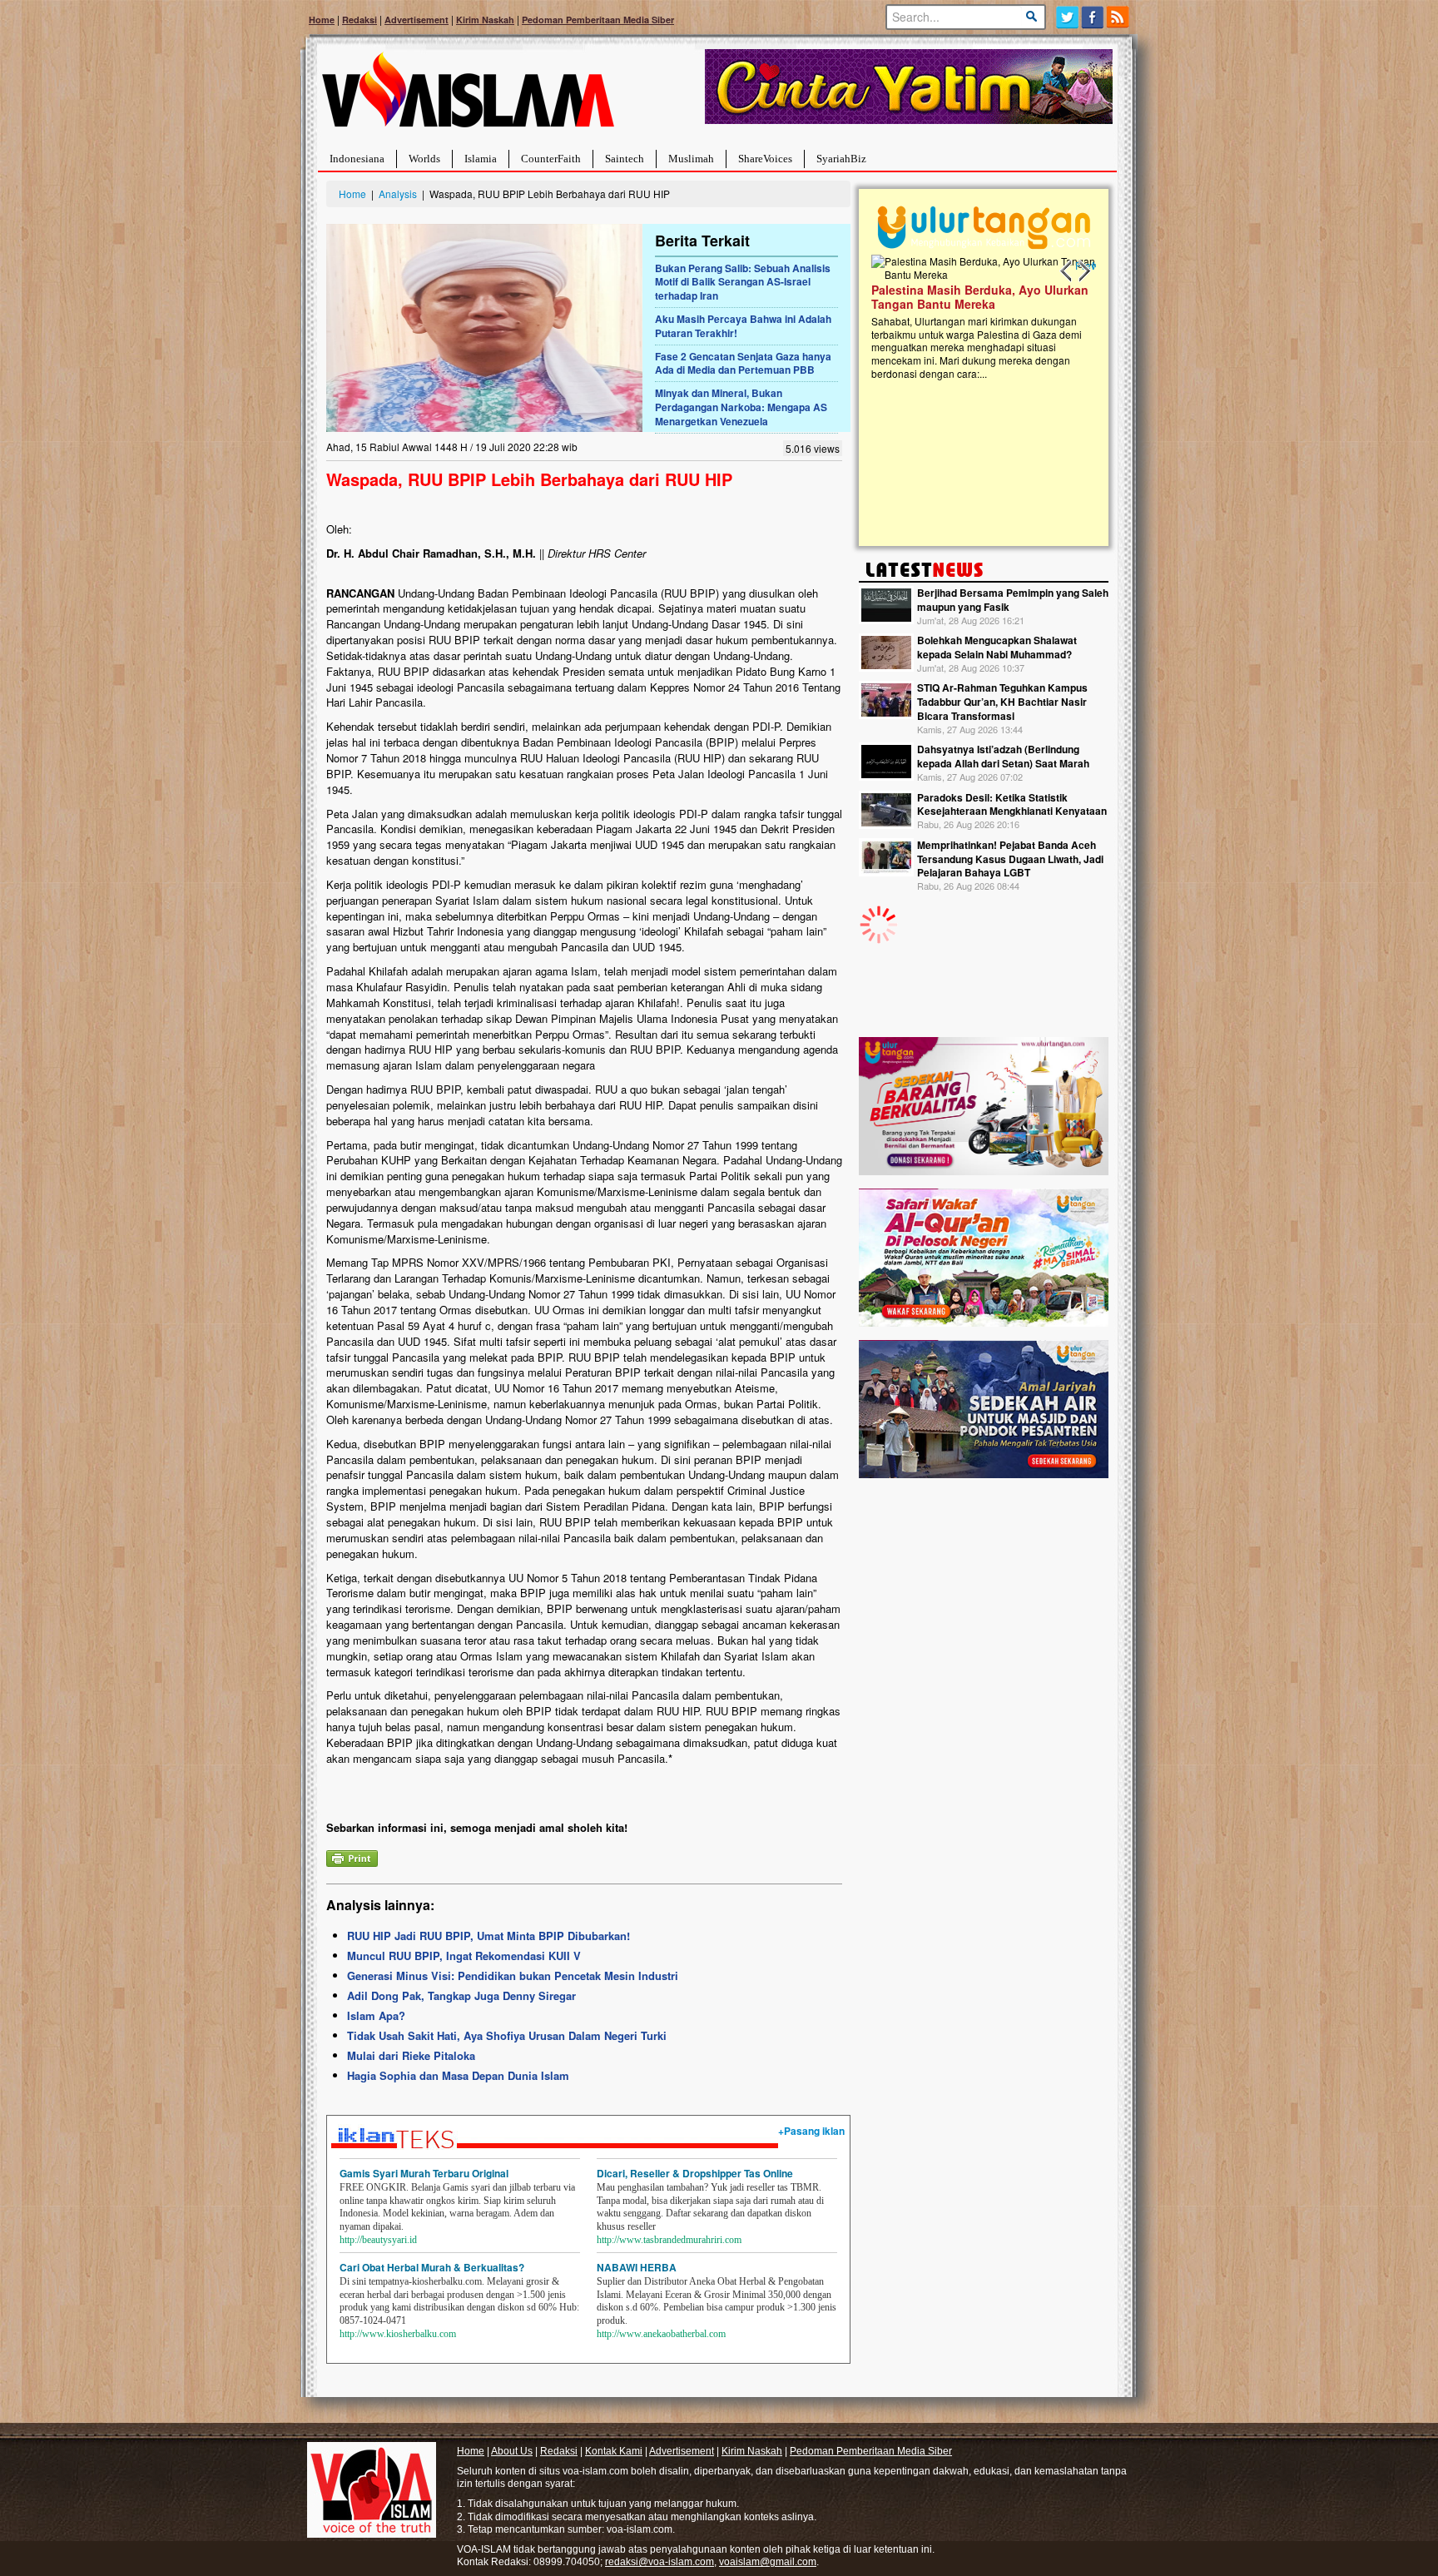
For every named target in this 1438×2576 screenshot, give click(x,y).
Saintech (625, 159)
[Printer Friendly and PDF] (352, 1856)
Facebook (1093, 17)
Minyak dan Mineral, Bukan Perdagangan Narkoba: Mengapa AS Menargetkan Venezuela (741, 407)
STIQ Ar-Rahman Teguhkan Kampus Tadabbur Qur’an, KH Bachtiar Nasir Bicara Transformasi (1002, 702)
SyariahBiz (841, 159)
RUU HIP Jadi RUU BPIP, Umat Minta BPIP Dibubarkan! (488, 1936)
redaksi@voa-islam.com (659, 2562)
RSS (1119, 17)
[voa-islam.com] (468, 96)
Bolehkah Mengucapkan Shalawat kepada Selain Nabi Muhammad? (997, 647)
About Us (512, 2451)
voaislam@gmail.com (768, 2562)
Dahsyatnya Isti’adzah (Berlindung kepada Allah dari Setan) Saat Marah (1003, 756)
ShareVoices (765, 159)
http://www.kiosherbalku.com (398, 2334)
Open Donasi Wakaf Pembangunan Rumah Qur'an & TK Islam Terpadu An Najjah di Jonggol (978, 317)
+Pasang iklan (811, 2131)
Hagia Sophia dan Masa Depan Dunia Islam (458, 2075)
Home (322, 20)
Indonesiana (357, 159)
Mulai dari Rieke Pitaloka (411, 2055)
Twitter (1067, 17)
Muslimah (691, 159)
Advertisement (417, 20)
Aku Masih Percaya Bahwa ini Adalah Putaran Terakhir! (743, 326)
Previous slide (1067, 271)
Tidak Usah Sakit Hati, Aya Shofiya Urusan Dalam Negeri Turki (507, 2035)
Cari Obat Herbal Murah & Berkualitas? (432, 2267)
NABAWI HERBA (637, 2267)
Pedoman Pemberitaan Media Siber (598, 20)
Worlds (424, 159)
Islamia (481, 159)
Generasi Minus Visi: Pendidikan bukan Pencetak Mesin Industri (513, 1975)
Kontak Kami (614, 2451)
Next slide (1083, 271)
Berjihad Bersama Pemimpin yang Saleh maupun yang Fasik (1013, 600)
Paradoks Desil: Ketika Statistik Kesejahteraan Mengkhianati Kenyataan (1012, 804)
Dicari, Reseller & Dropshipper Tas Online (695, 2173)
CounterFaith (551, 159)
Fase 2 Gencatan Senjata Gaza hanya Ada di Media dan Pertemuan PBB (743, 363)
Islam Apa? (376, 2015)
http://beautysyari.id (378, 2240)
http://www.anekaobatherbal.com (661, 2334)
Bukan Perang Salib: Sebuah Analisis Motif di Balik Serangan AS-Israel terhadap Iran (743, 282)
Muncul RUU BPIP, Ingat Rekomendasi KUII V (464, 1956)
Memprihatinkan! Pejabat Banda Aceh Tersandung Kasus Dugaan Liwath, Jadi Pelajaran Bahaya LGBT (1010, 859)
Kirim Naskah (485, 20)
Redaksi (359, 20)
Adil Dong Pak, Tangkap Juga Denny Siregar (461, 1995)
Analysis (398, 194)
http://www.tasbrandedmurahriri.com (669, 2240)
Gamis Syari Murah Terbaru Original (424, 2173)
